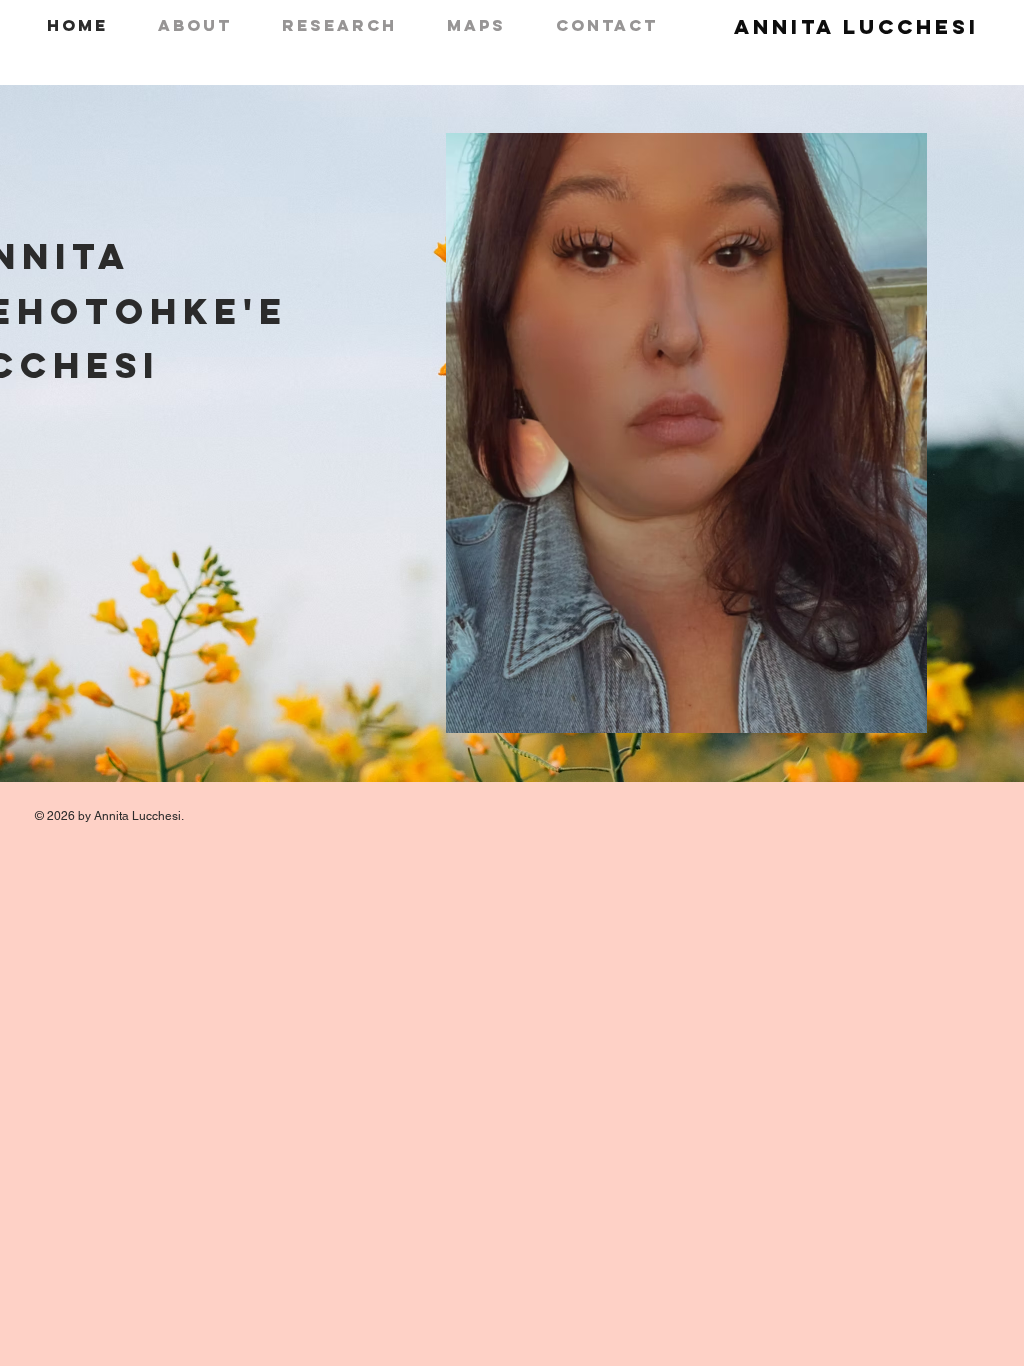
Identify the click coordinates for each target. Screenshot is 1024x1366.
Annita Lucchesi (856, 26)
